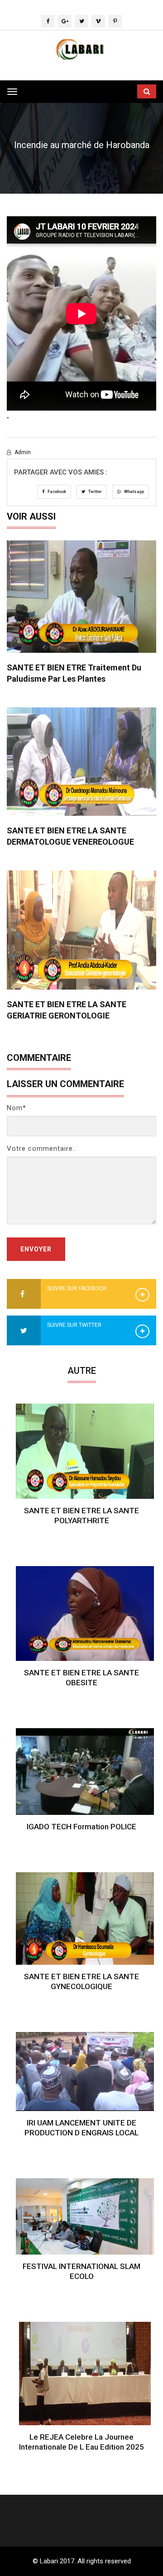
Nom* (17, 1108)
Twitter (95, 492)
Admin (22, 452)
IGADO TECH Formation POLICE (81, 1827)
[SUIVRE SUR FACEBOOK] (24, 1295)
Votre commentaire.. (42, 1149)
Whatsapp (134, 492)
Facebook (56, 492)
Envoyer (36, 1249)
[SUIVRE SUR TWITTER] (24, 1331)
